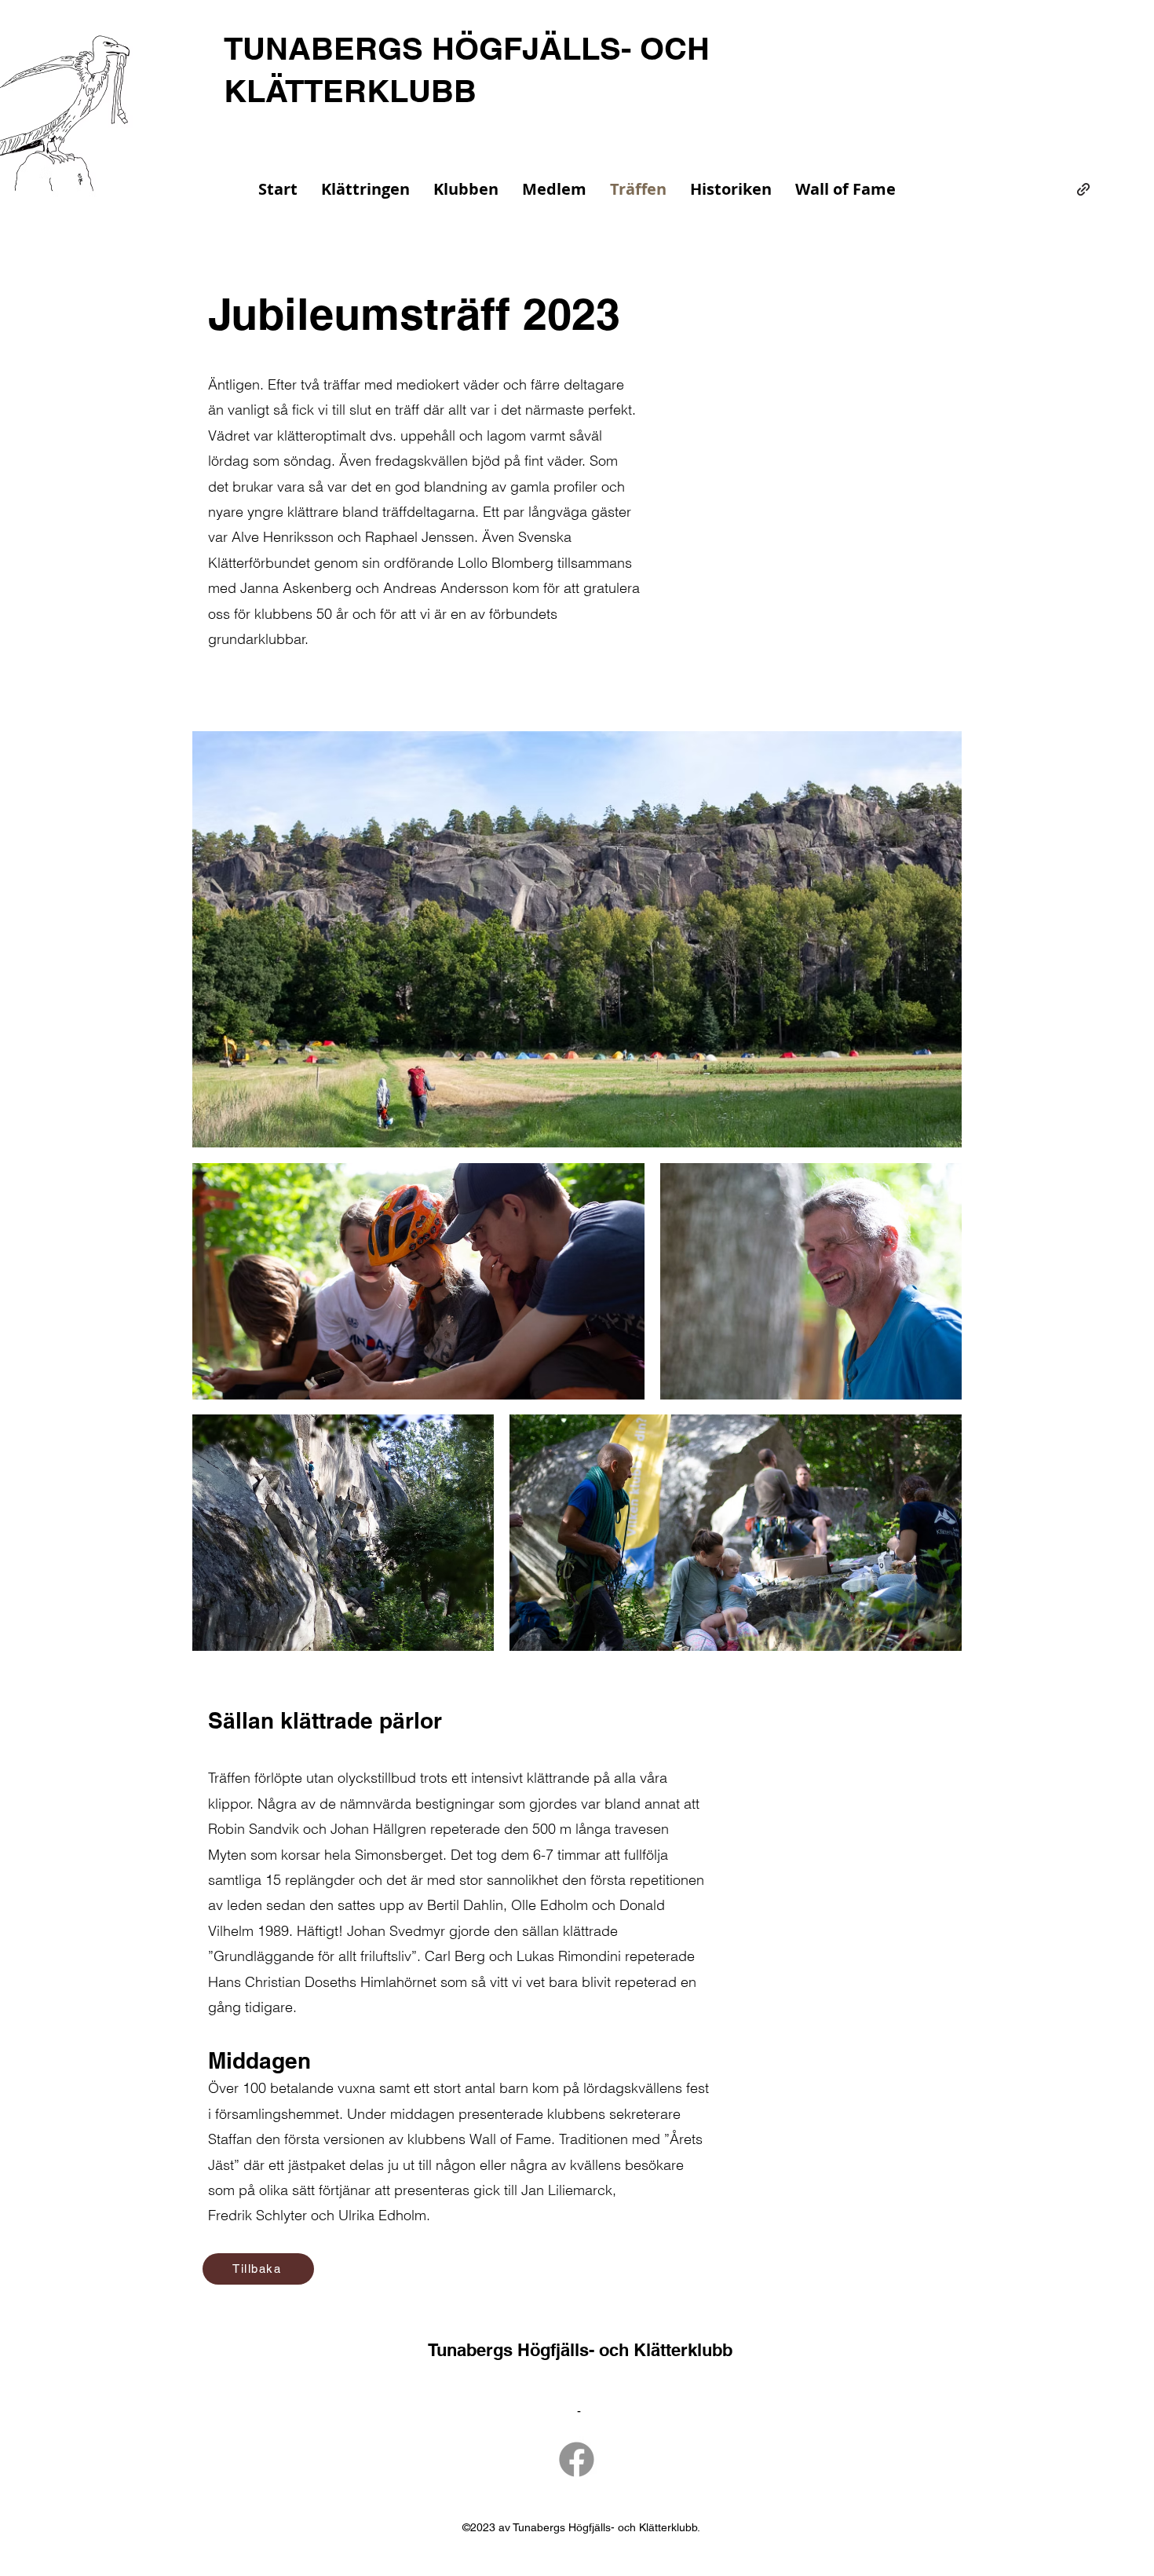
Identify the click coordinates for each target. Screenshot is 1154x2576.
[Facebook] (577, 2459)
